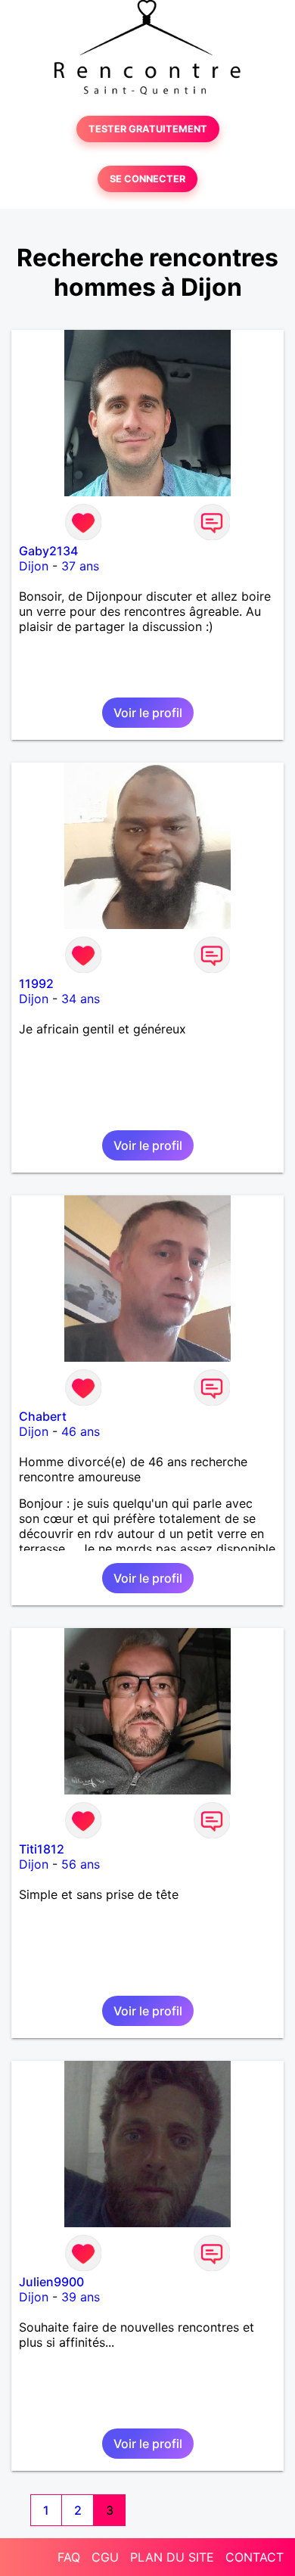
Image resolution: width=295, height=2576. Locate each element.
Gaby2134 (48, 551)
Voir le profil (148, 713)
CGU (105, 2557)
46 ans (81, 1431)
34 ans (81, 999)
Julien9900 (51, 2282)
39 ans (81, 2297)
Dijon (34, 566)
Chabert (43, 1416)
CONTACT (255, 2557)
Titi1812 (42, 1849)
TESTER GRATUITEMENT (148, 129)
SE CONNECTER (147, 179)
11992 (36, 983)
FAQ (69, 2557)
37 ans (80, 566)
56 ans (81, 1864)
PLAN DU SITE (172, 2557)
